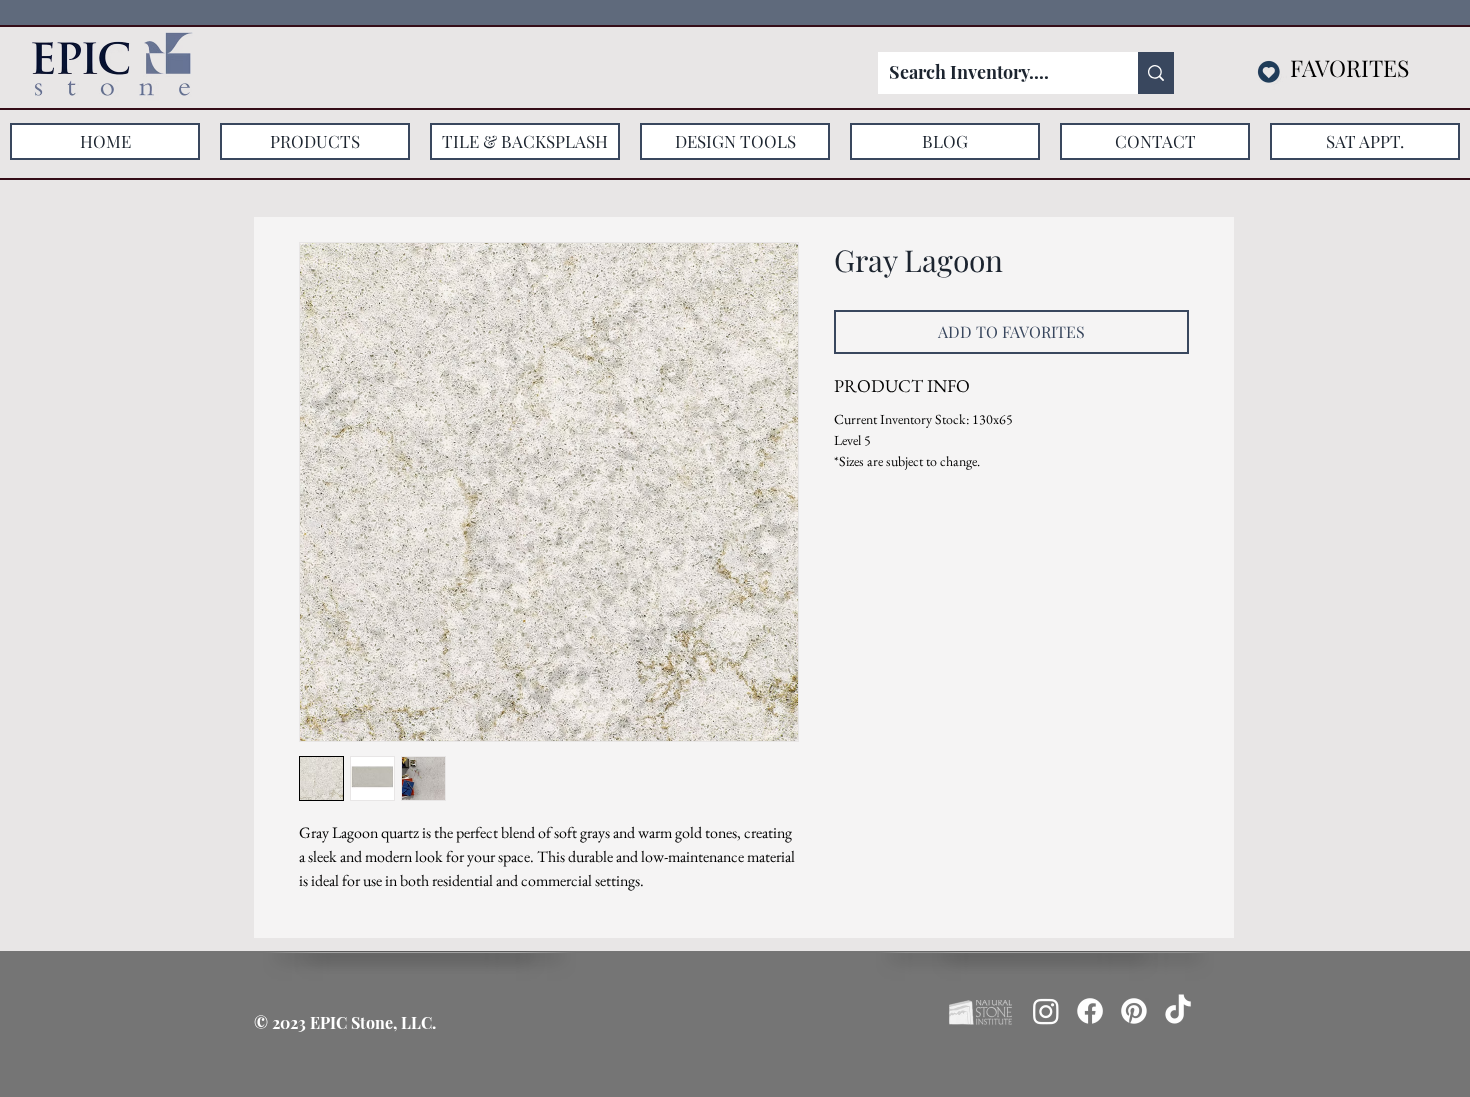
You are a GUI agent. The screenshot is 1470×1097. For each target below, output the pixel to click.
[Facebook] (1090, 1011)
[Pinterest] (1134, 1011)
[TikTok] (1178, 1011)
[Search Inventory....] (1156, 73)
